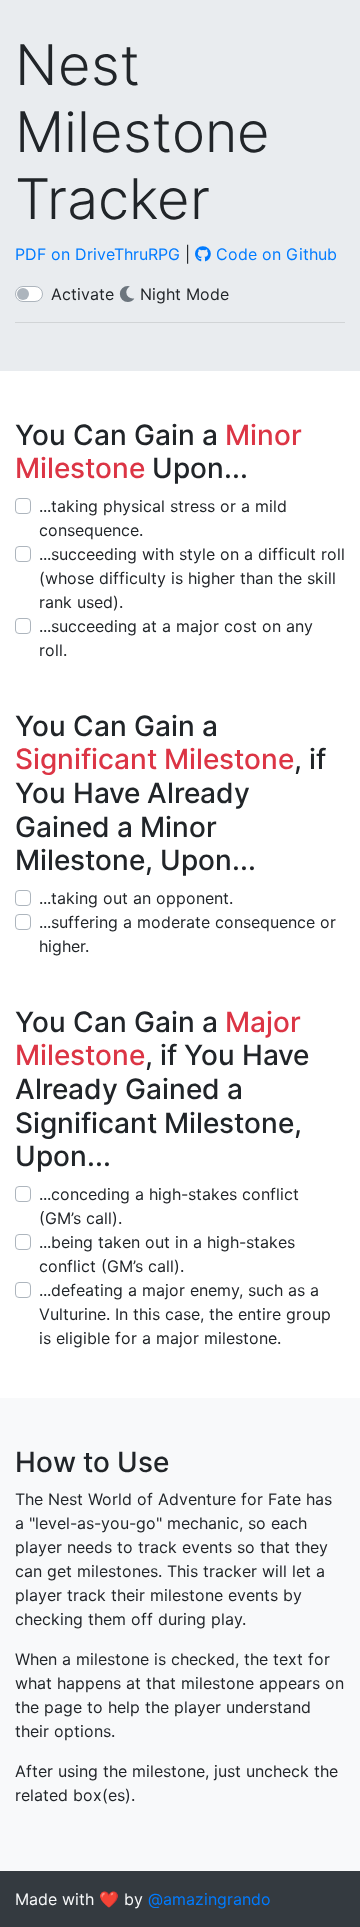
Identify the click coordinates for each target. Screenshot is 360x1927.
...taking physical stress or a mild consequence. (163, 518)
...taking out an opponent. (136, 898)
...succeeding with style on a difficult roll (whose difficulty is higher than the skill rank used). (192, 578)
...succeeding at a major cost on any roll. (176, 638)
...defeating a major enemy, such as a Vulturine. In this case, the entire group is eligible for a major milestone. (185, 1314)
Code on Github (274, 254)
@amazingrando (209, 1899)
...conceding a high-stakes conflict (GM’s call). (169, 1206)
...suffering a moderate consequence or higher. (187, 934)
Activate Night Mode (140, 294)
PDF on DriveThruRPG (97, 254)
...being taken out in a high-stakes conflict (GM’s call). (167, 1254)
